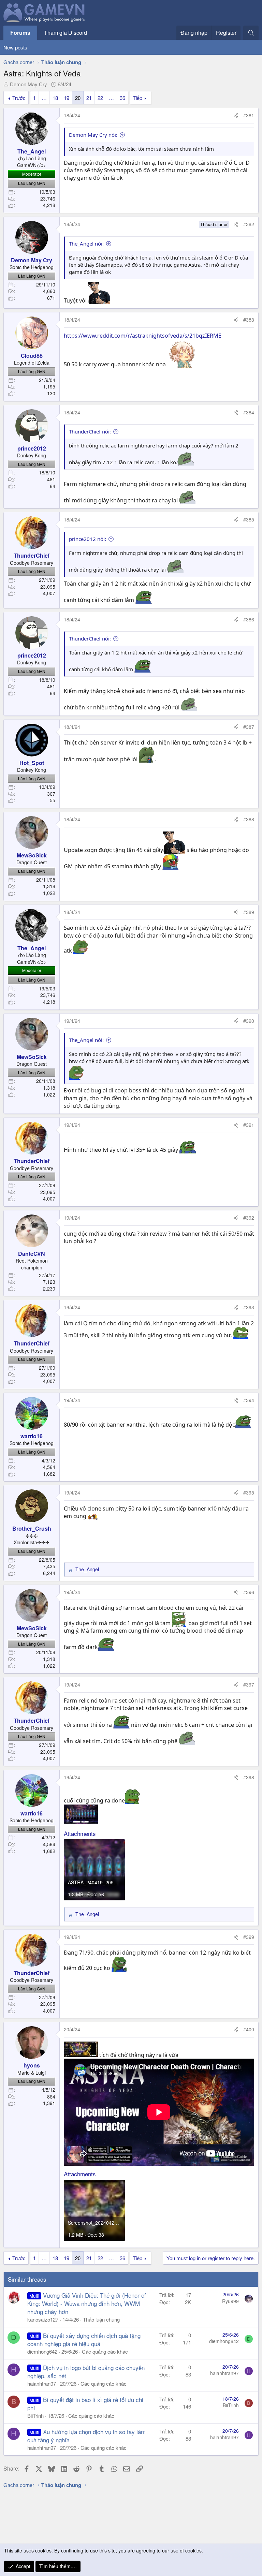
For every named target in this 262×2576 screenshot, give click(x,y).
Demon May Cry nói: (93, 135)
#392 (249, 1218)
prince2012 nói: (88, 539)
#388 (249, 819)
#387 (249, 727)
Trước (19, 98)
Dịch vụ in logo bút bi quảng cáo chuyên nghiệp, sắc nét (86, 2372)
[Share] (236, 116)
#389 (249, 912)
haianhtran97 (42, 2383)
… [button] (44, 98)
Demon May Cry (28, 84)
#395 (249, 1492)
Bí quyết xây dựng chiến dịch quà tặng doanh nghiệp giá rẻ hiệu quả (84, 2339)
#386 (249, 619)
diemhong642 (42, 2351)
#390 (249, 1021)
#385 (249, 519)
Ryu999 (230, 2301)
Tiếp (137, 98)
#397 (249, 1684)
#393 (249, 1307)
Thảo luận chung (101, 2319)
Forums (20, 33)
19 (67, 98)
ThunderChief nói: (90, 431)
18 (55, 98)
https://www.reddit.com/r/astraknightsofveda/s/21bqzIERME (143, 336)
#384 (249, 412)
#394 (249, 1400)
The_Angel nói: (86, 244)
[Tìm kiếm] (251, 33)
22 (100, 98)
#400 (249, 2029)
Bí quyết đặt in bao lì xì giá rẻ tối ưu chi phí (85, 2404)
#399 (249, 1937)
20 (78, 98)
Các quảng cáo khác (105, 2351)
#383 (249, 320)
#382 (249, 224)
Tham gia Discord (65, 33)
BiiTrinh (35, 2416)
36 (122, 98)
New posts (15, 47)
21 (89, 98)
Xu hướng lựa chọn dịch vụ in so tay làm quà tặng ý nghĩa (86, 2436)
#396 (249, 1592)
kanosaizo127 (43, 2319)
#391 (249, 1125)
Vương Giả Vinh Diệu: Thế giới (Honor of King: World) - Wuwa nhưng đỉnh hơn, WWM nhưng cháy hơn (87, 2303)
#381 (249, 115)
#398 (249, 1777)
